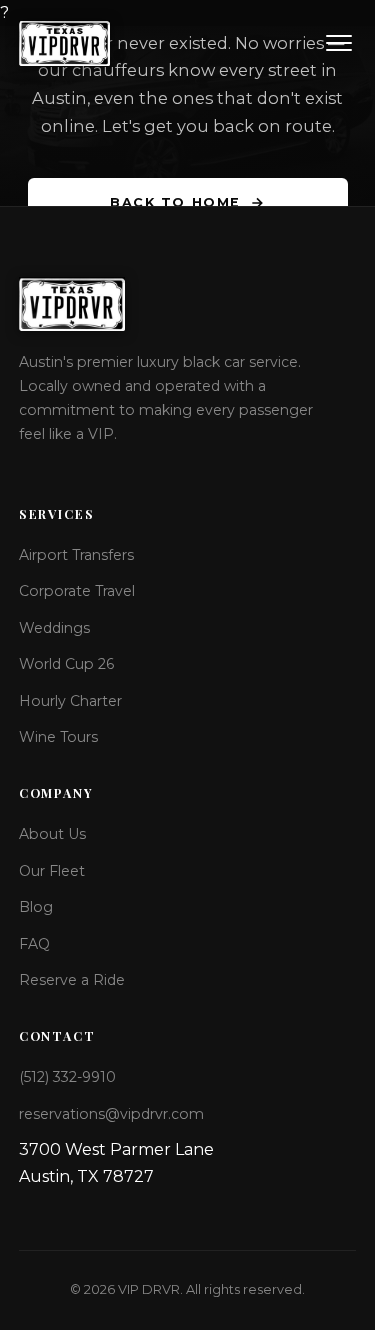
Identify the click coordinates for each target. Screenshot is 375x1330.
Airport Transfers (76, 555)
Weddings (54, 628)
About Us (52, 834)
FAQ (34, 944)
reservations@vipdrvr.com (111, 1114)
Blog (36, 907)
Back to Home (175, 202)
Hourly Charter (70, 701)
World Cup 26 (66, 664)
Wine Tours (58, 737)
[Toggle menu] (339, 43)
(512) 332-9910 (67, 1077)
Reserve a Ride (72, 980)
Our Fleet (52, 871)
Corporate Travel (77, 591)
